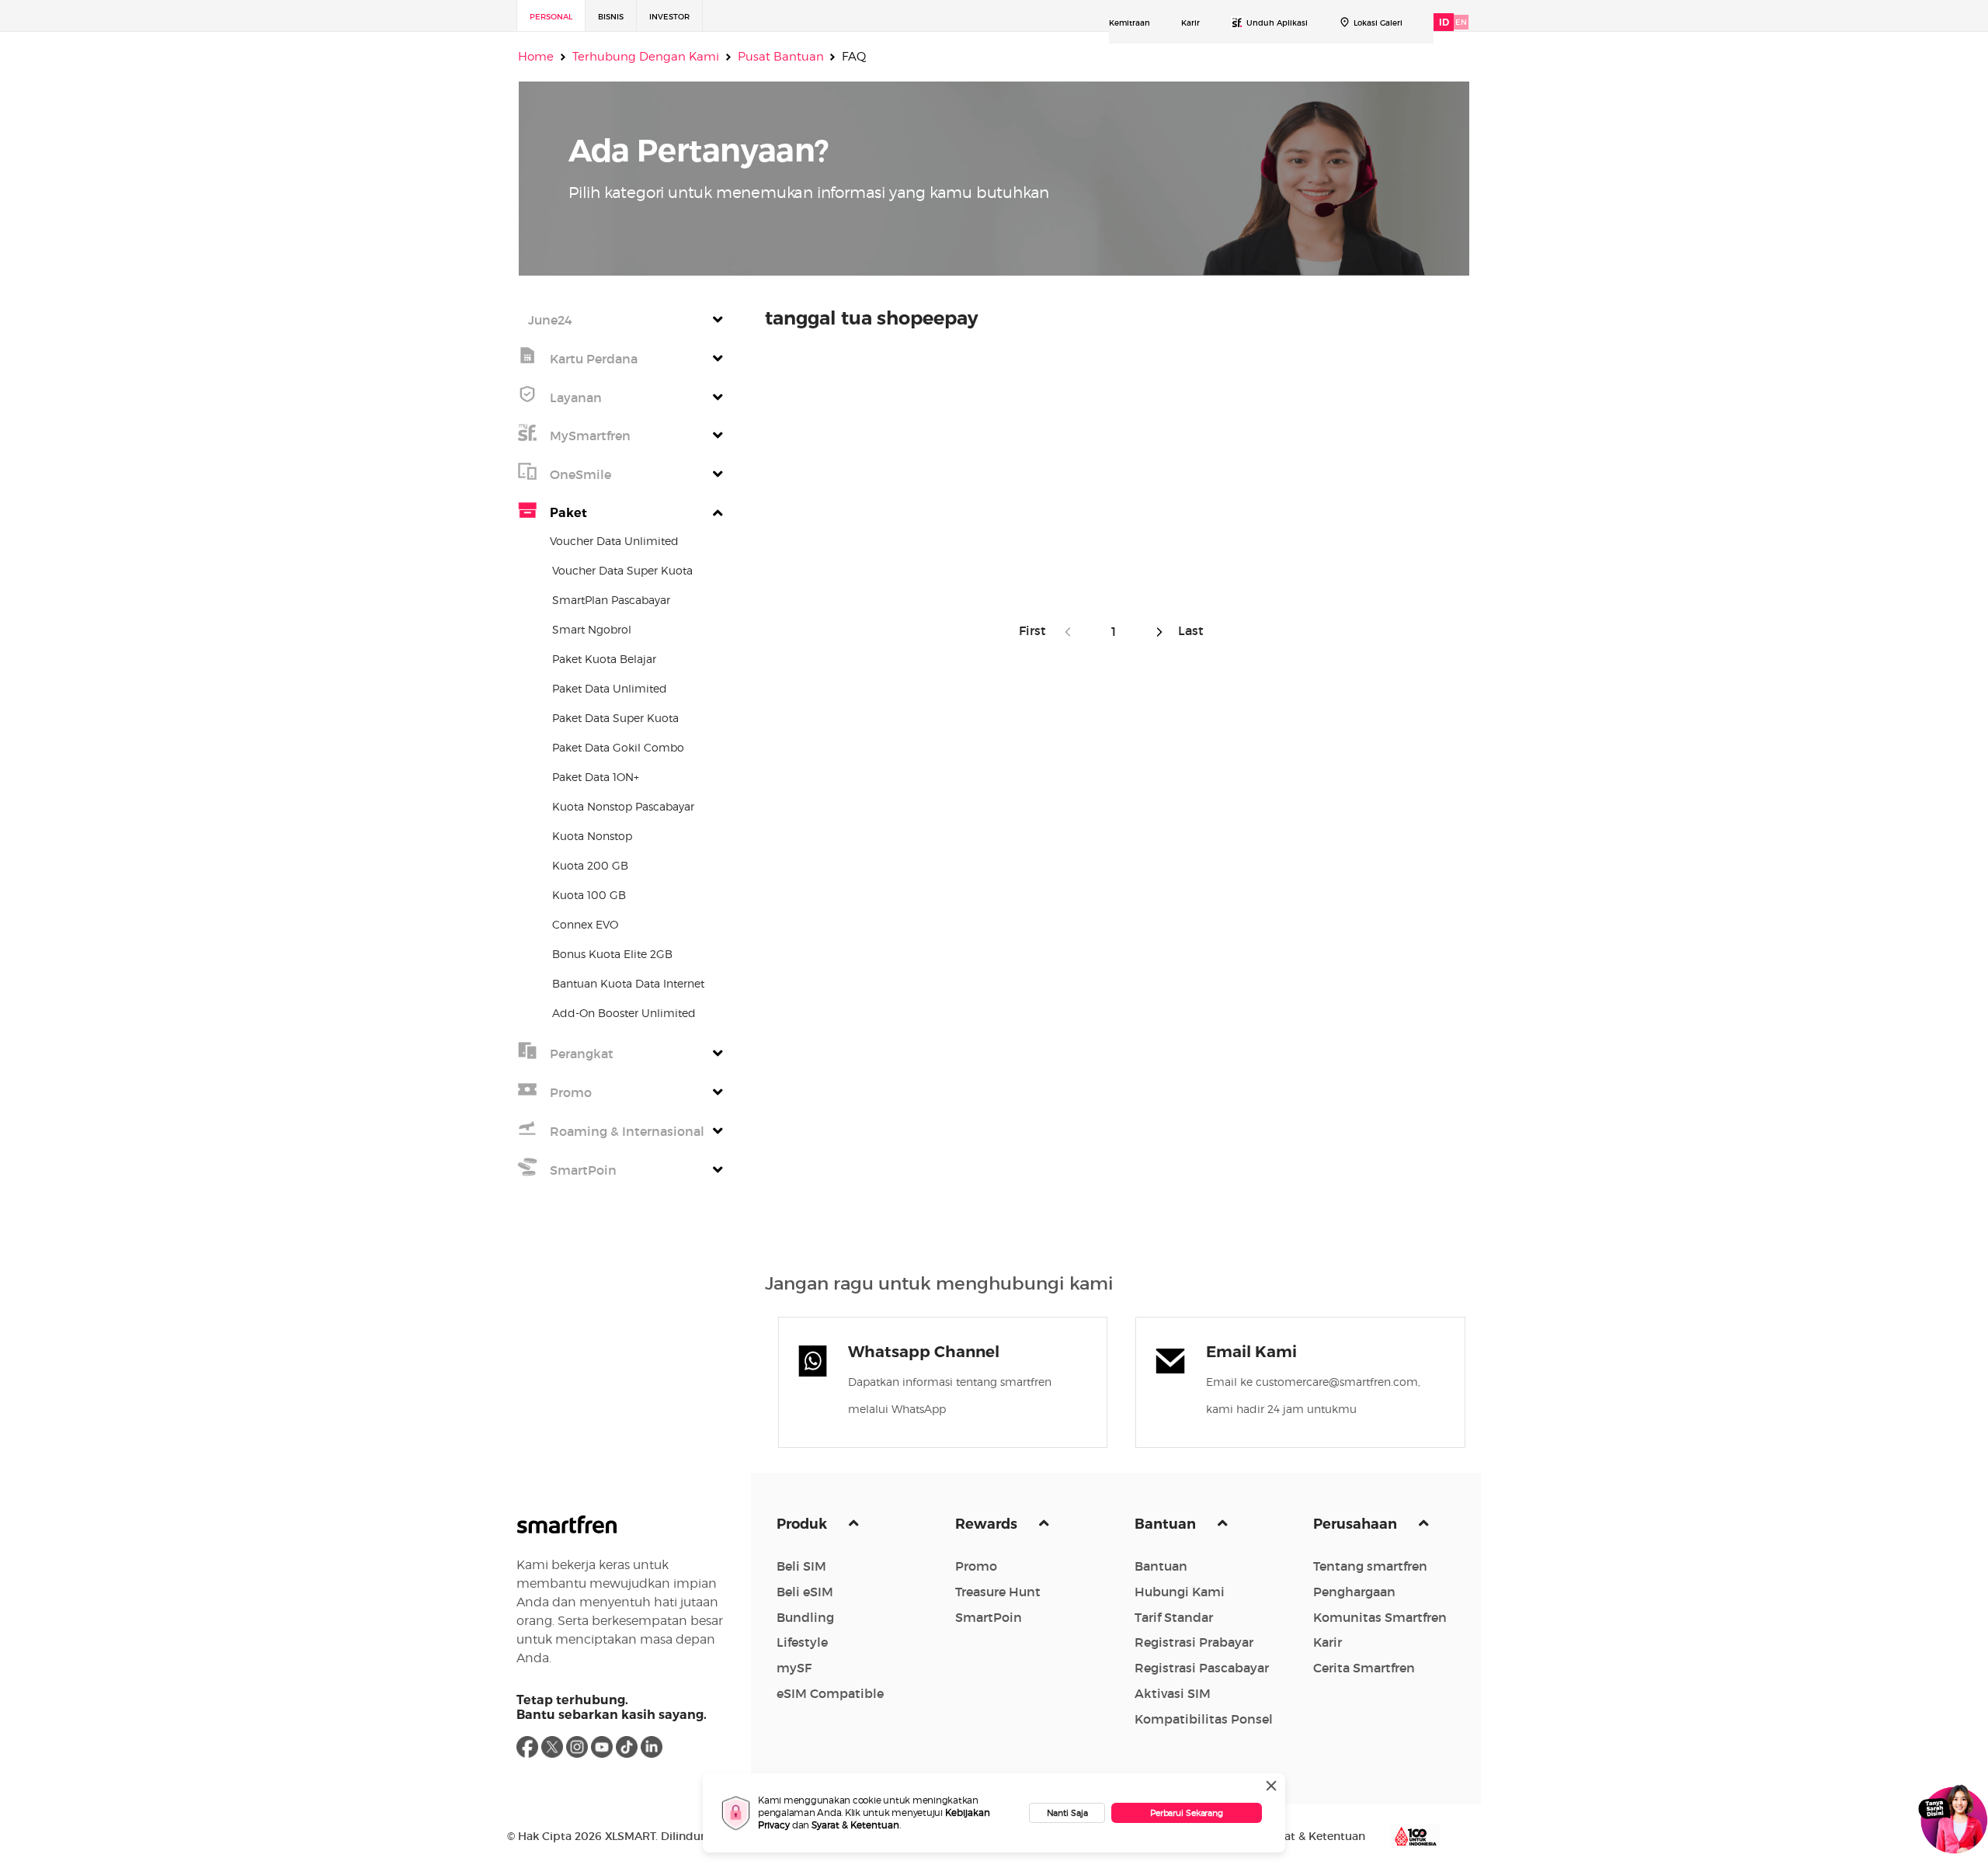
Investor (669, 17)
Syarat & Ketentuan (855, 1825)
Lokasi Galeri (1378, 23)
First (1037, 630)
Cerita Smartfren (1364, 1668)
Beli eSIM (805, 1592)
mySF (794, 1668)
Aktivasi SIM (1173, 1693)
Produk (803, 1524)
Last (1188, 630)
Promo (976, 1566)
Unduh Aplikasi (1277, 23)
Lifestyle (802, 1642)
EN (1461, 22)
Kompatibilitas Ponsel (1204, 1719)
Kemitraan (1130, 23)
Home (536, 57)
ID (1444, 22)
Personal (551, 17)
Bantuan (1167, 1524)
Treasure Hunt (998, 1592)
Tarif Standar (1174, 1617)
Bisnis (611, 17)
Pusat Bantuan (781, 57)
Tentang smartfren (1370, 1566)
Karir (1190, 23)
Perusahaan (1357, 1524)
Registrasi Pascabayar (1202, 1668)
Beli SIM (801, 1566)
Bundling (805, 1617)
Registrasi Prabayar (1194, 1642)
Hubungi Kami (1180, 1592)
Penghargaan (1354, 1592)
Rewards (988, 1524)
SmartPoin (989, 1617)
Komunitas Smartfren (1380, 1617)
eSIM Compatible (830, 1693)
